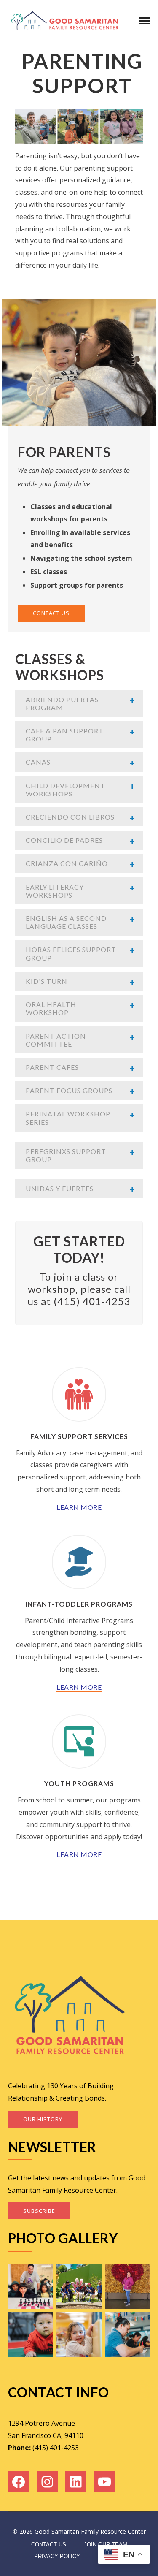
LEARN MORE (79, 1507)
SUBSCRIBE (39, 2211)
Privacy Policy (57, 2556)
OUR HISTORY (43, 2119)
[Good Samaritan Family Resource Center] (65, 20)
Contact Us (49, 2545)
